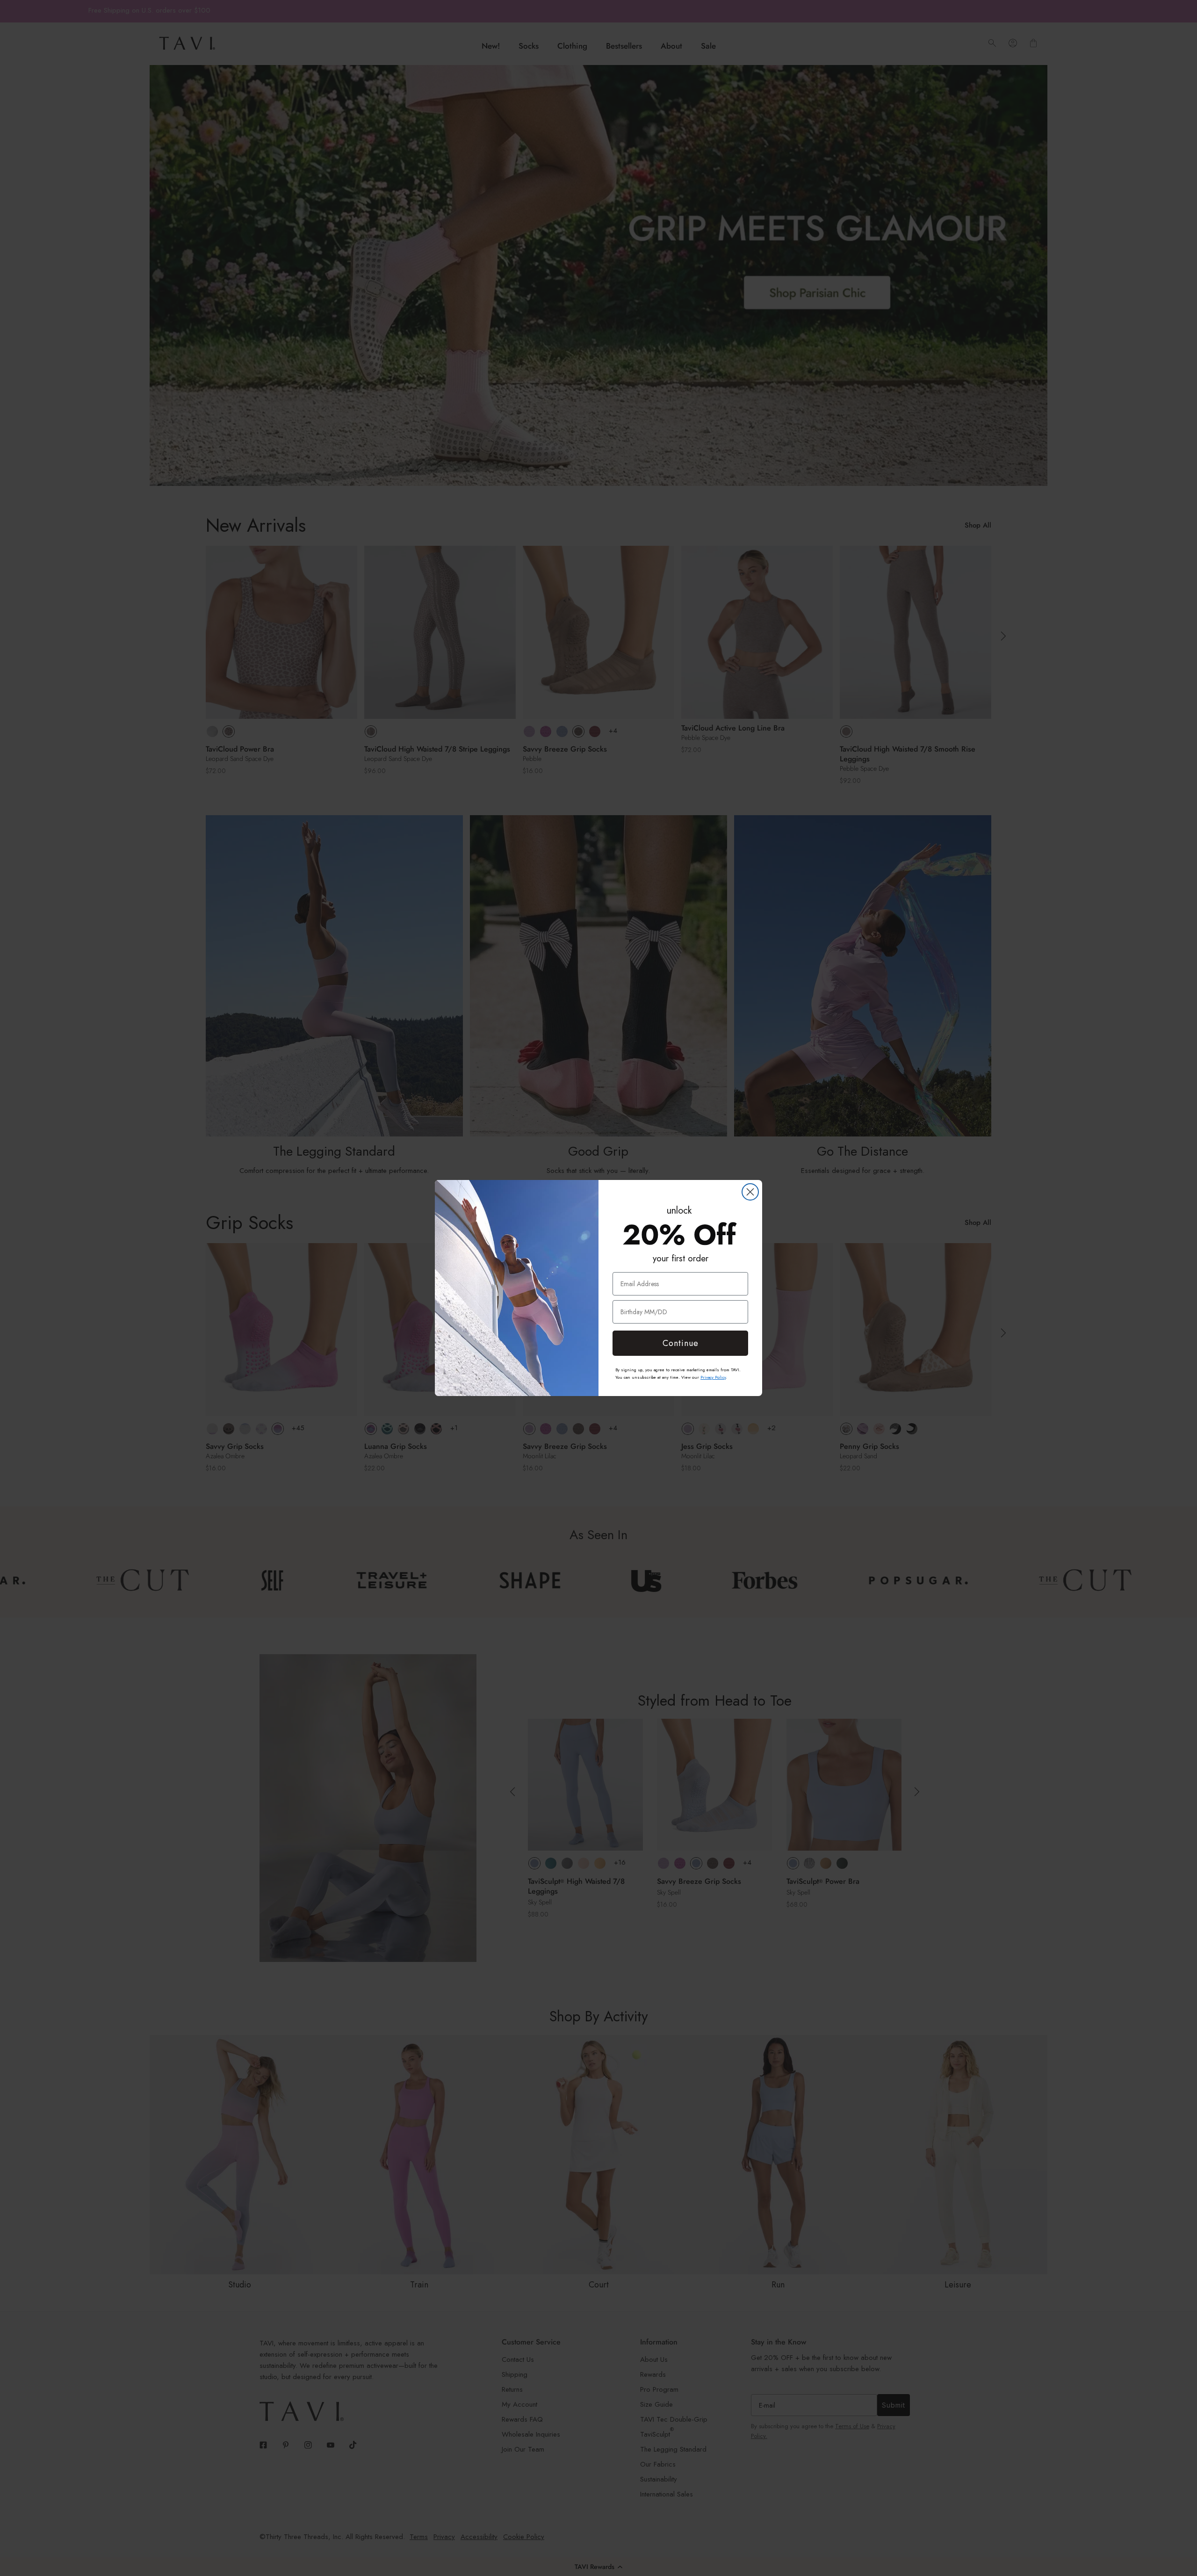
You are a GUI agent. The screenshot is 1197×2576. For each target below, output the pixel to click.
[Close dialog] (750, 1192)
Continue (681, 1343)
